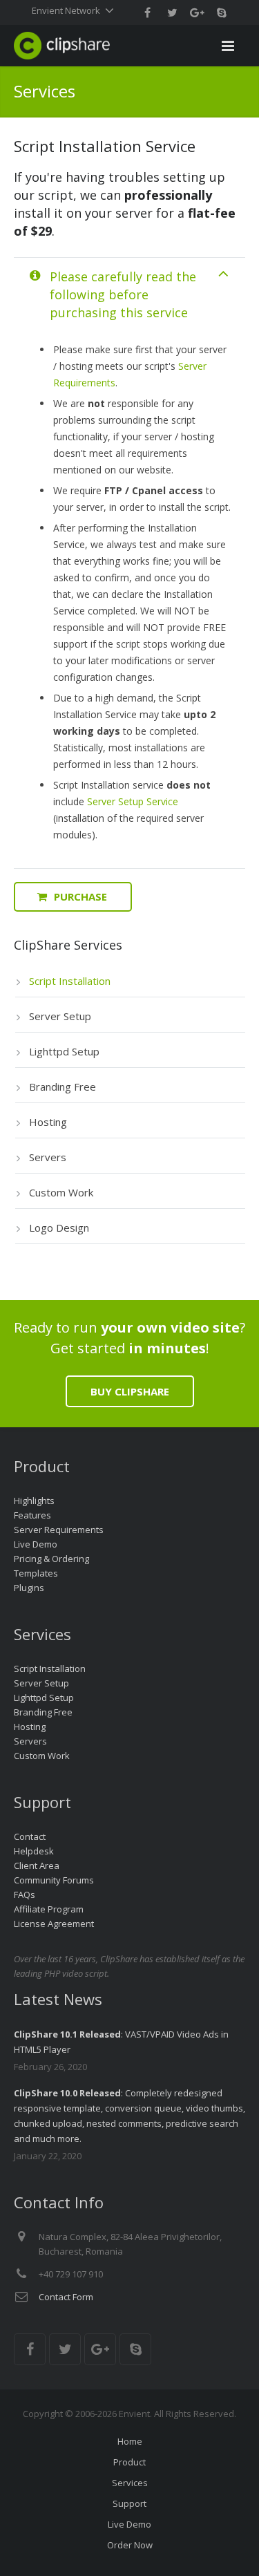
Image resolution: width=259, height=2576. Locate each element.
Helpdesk (34, 1851)
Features (32, 1515)
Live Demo (36, 1544)
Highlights (34, 1501)
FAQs (25, 1895)
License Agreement (54, 1924)
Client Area (37, 1865)
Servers (30, 1741)
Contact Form (66, 2297)
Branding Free (43, 1712)
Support (129, 2503)
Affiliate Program (49, 1909)
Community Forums (54, 1880)
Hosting (30, 1727)
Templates (36, 1573)
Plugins (29, 1588)
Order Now (130, 2545)
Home (130, 2441)
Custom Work (42, 1756)
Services (130, 2483)
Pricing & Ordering (51, 1559)
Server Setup (41, 1683)
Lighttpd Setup (44, 1698)
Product (129, 2462)
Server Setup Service (133, 801)
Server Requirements (59, 1530)
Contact (30, 1836)
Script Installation (50, 1668)
